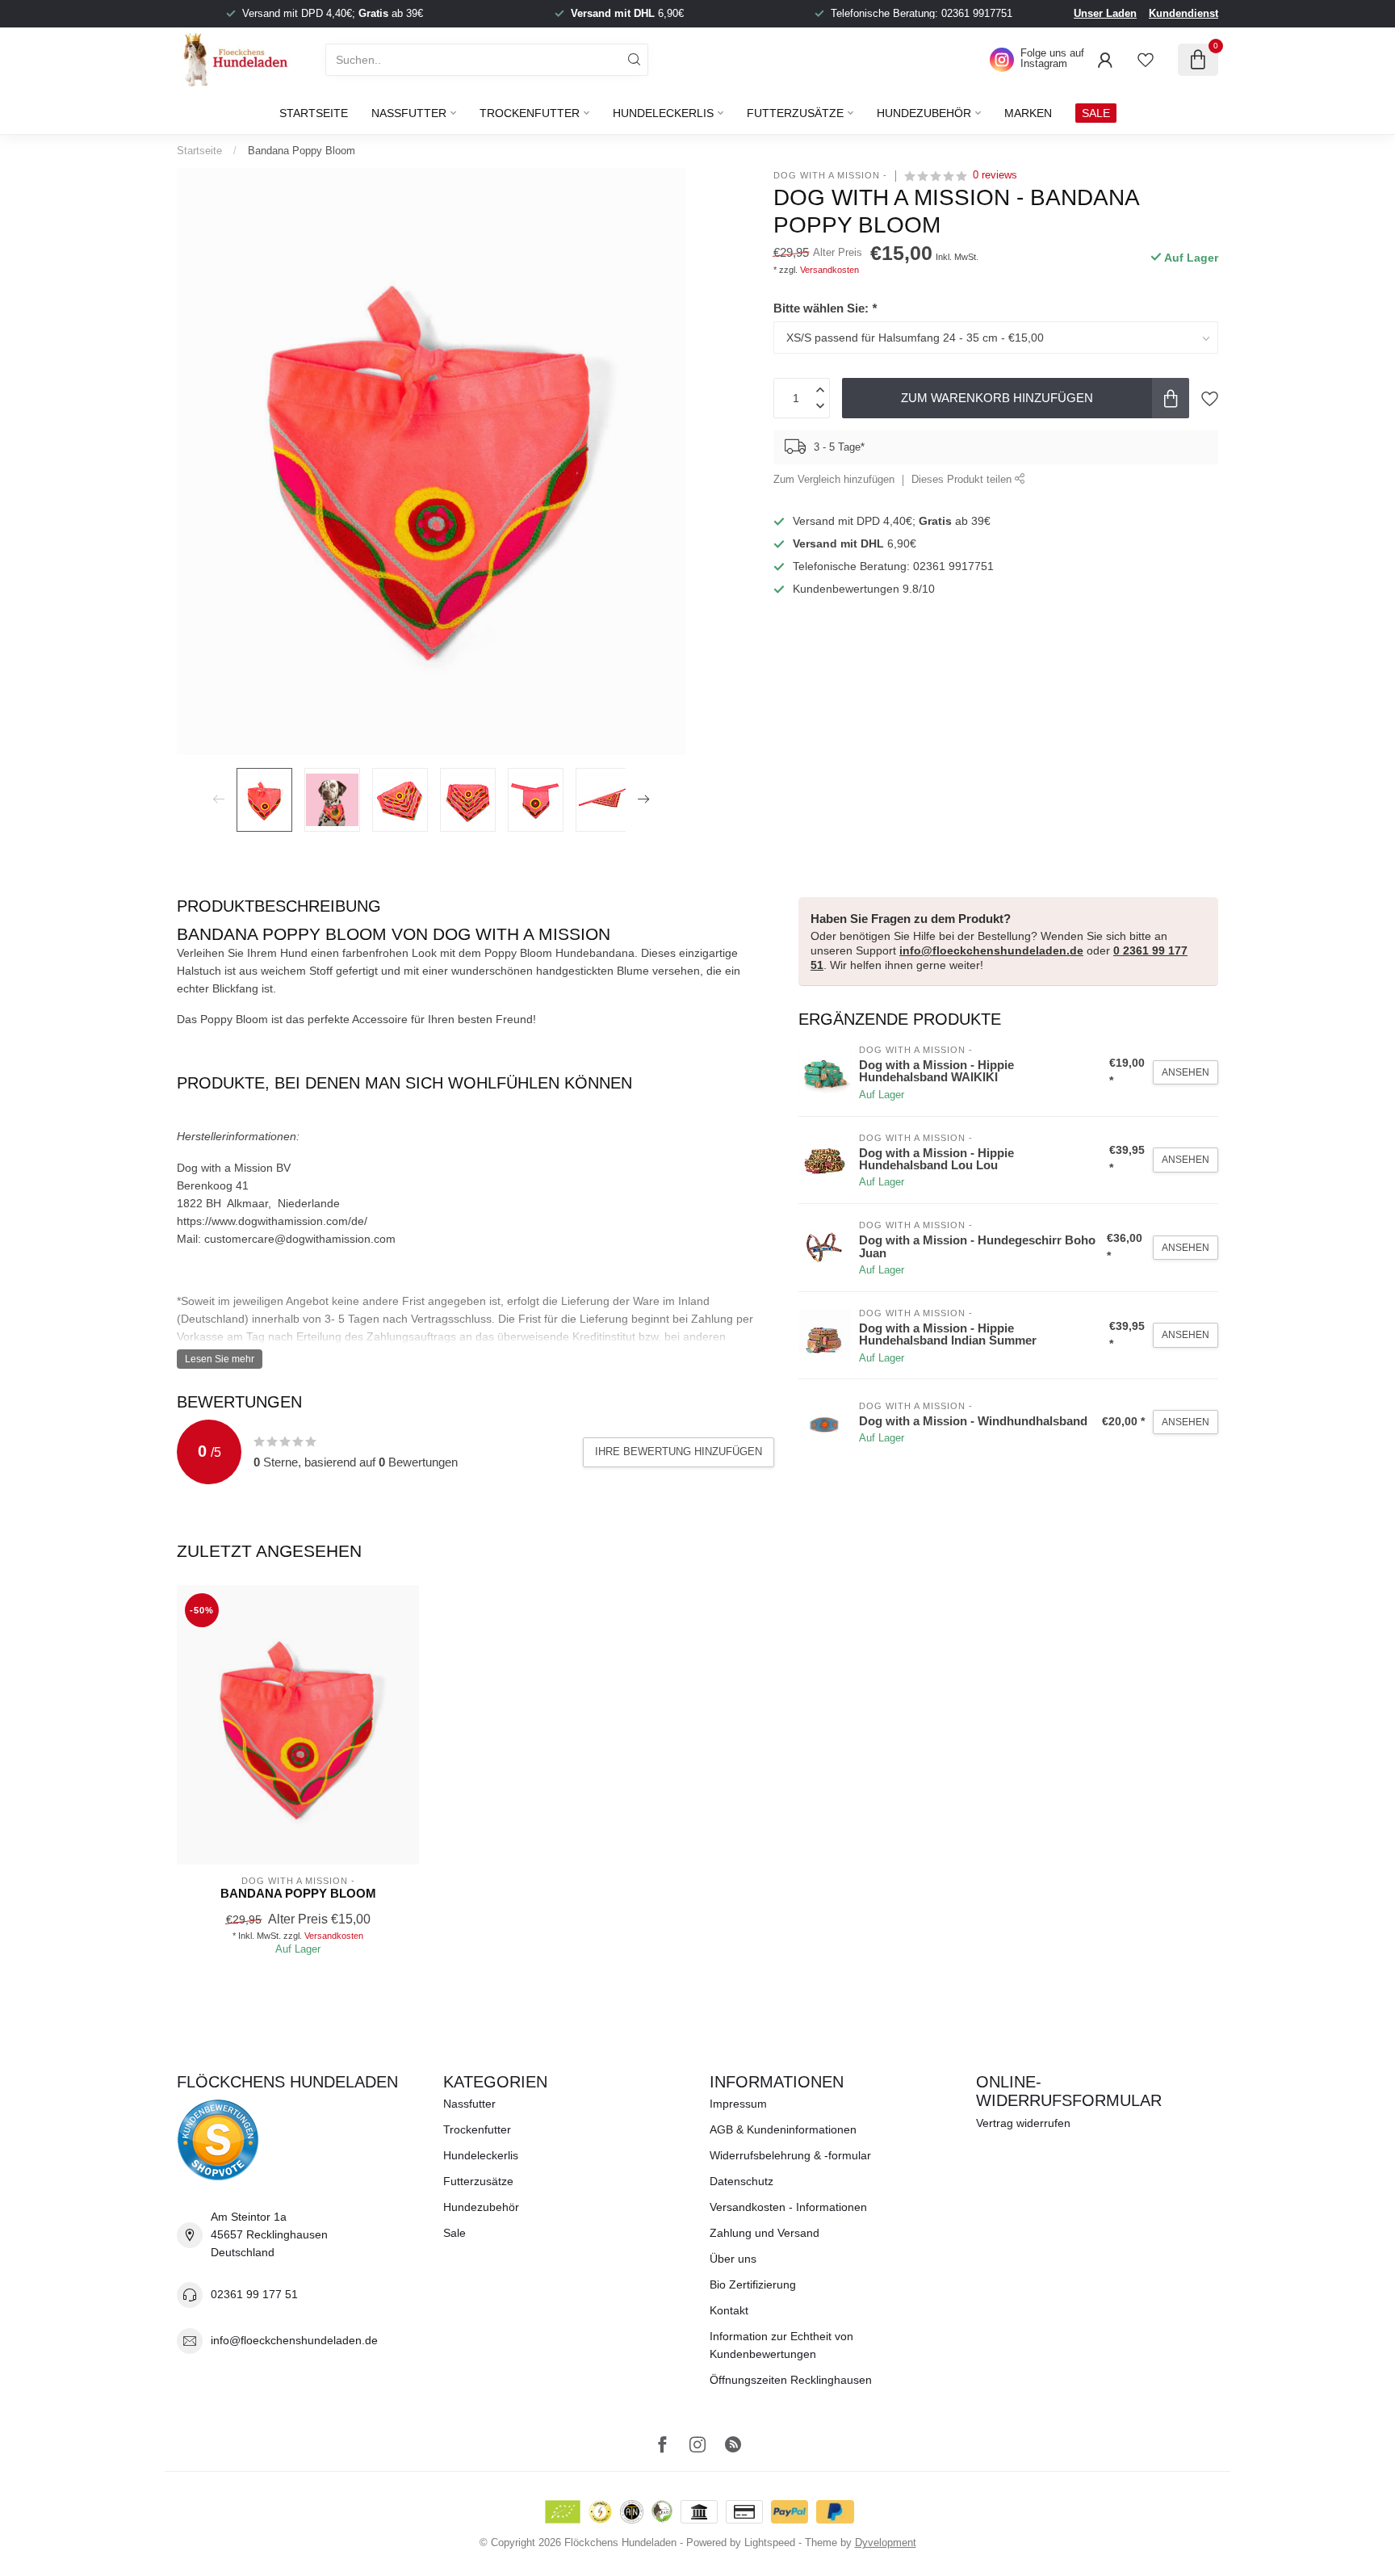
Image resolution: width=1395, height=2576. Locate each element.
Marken (1028, 113)
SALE (1096, 113)
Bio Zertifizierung (753, 2284)
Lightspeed (770, 2543)
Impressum (738, 2104)
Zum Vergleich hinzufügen (834, 480)
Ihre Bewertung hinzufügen (679, 1452)
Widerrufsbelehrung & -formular (790, 2155)
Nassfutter (409, 113)
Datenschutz (741, 2181)
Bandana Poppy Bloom (302, 151)
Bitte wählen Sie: (825, 308)
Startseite (314, 113)
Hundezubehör (924, 113)
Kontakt (729, 2310)
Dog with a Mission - (830, 176)
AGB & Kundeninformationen (783, 2129)
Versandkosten (829, 270)
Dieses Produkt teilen (963, 480)
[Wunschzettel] (1146, 60)
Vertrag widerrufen (1023, 2123)
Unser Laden (1105, 13)
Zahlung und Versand (765, 2233)
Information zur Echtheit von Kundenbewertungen (781, 2345)
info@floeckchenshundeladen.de (991, 950)
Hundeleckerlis (663, 113)
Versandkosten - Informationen (788, 2207)
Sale (455, 2233)
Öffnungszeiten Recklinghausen (791, 2380)
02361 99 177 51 (254, 2294)
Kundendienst (1183, 13)
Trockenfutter (530, 113)
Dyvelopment (886, 2543)
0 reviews (995, 175)
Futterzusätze (795, 113)
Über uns (733, 2259)
